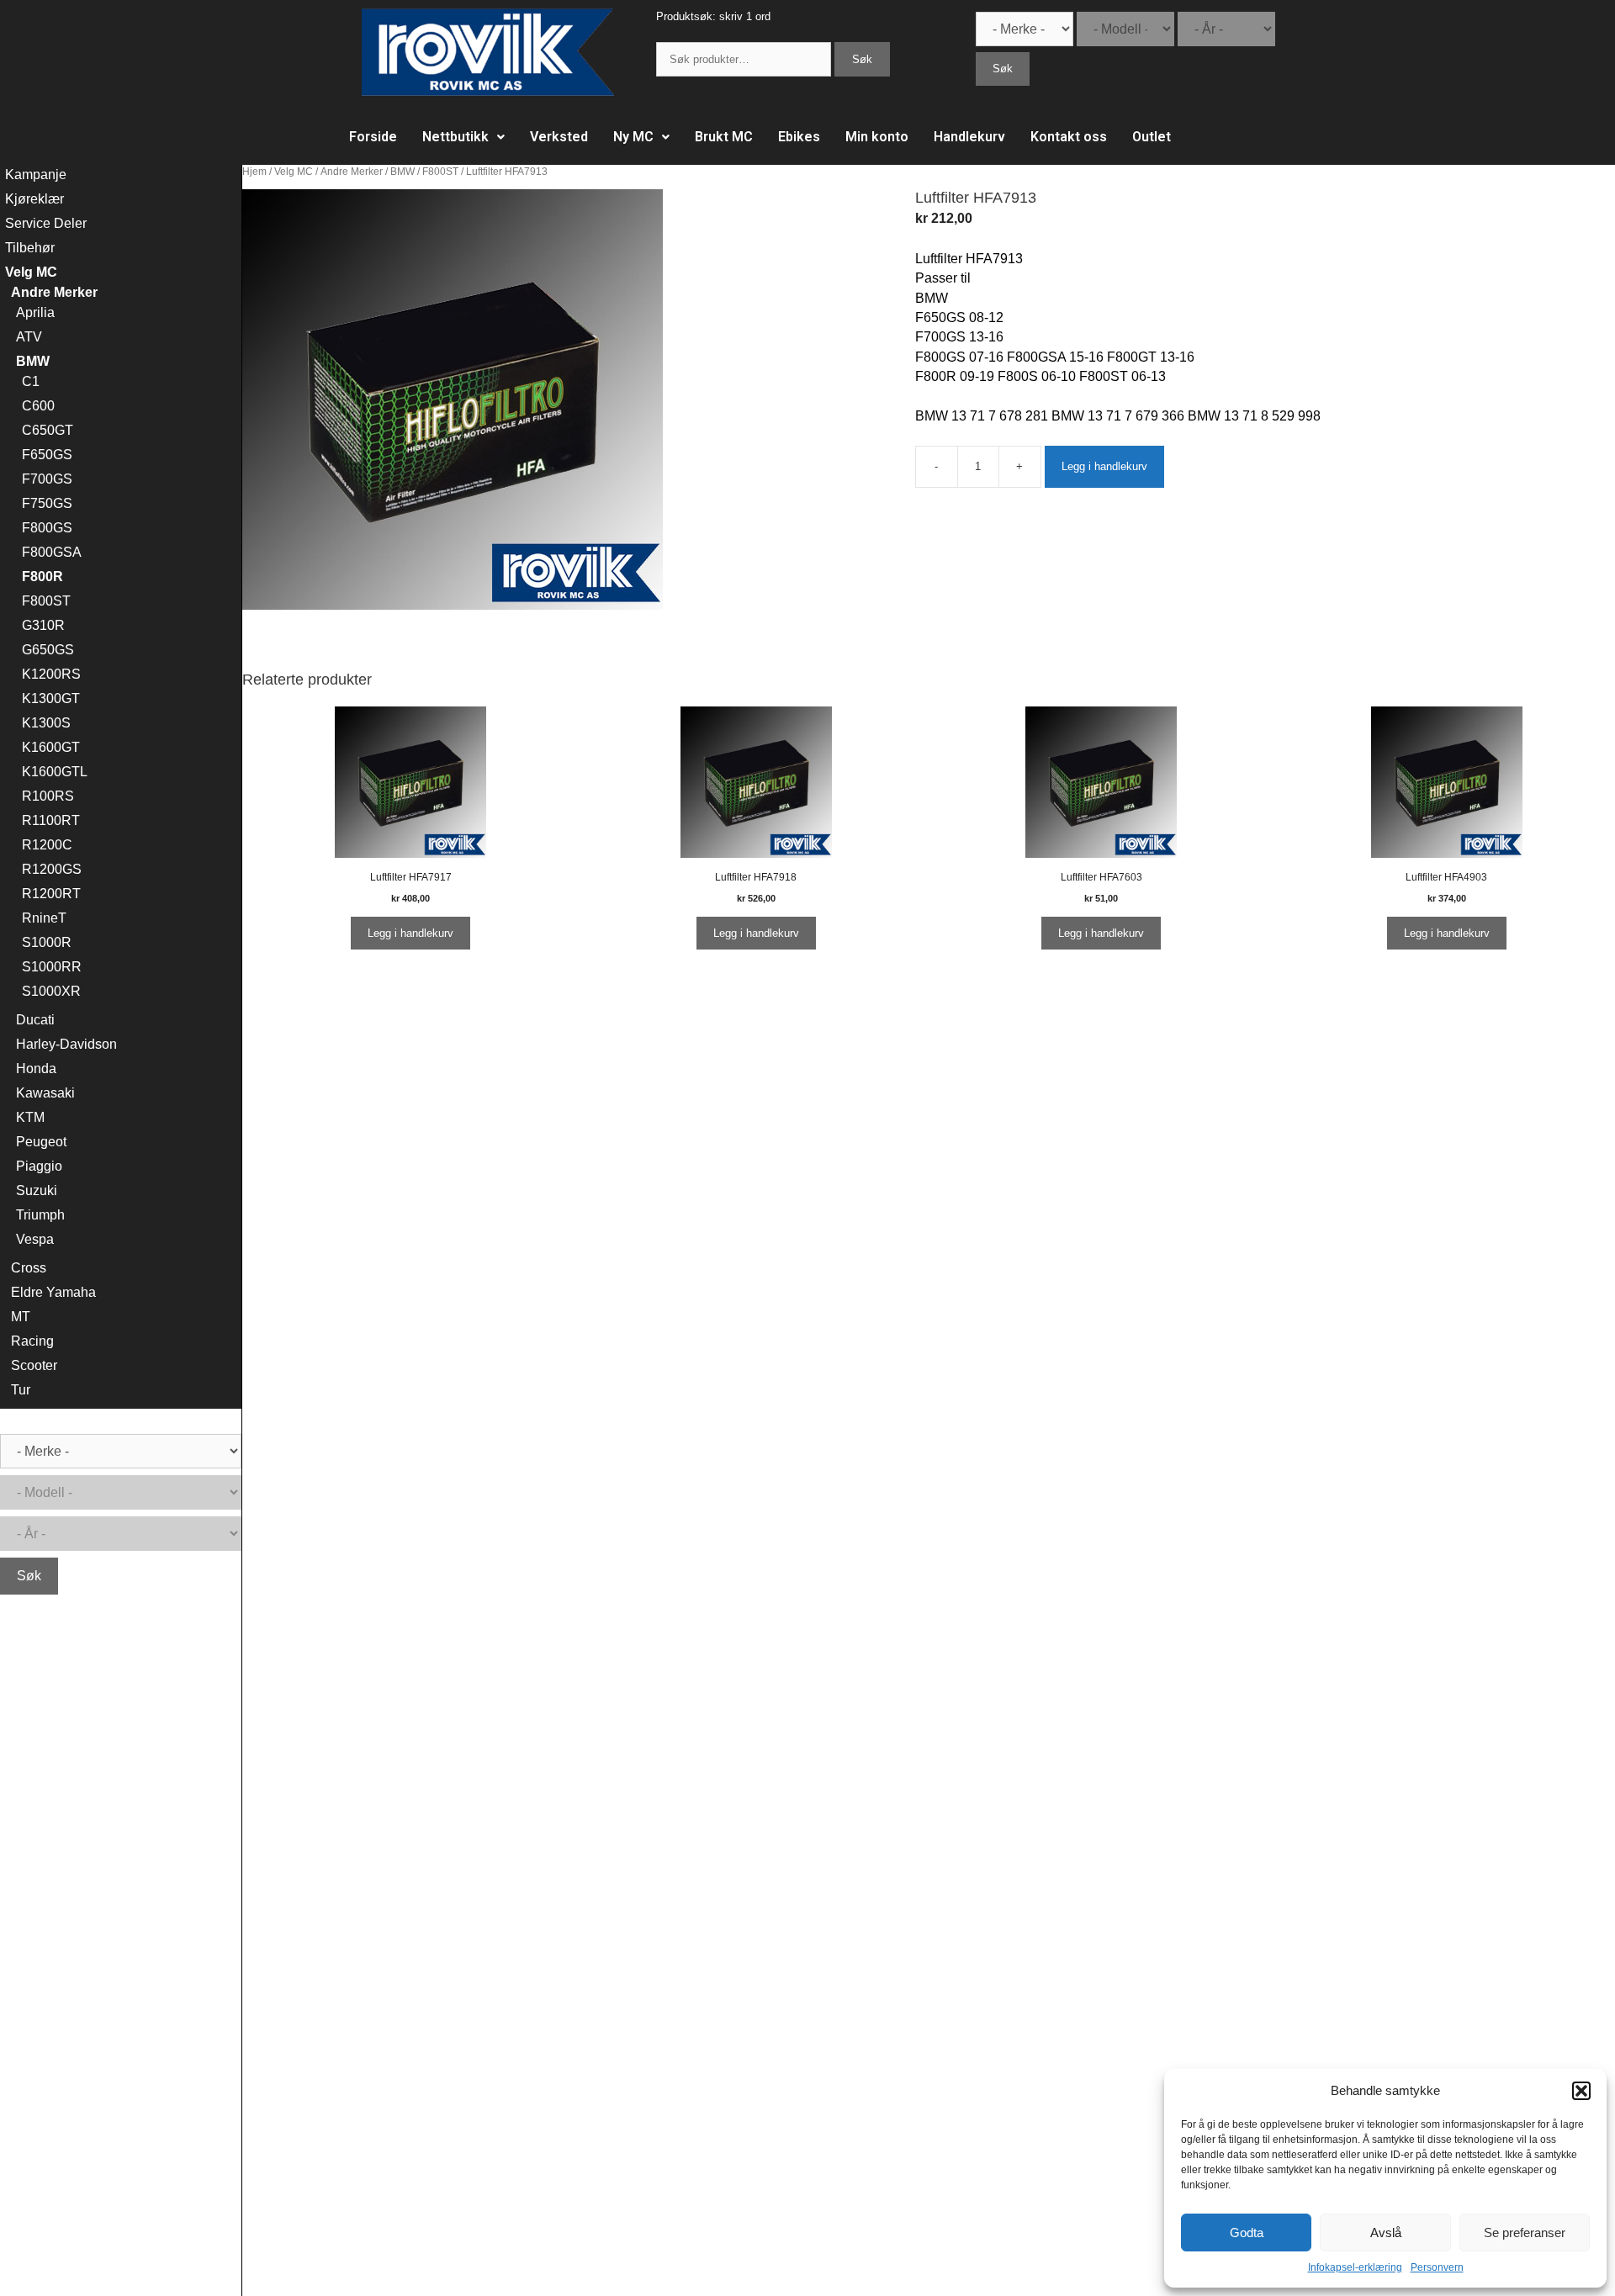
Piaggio (39, 1166)
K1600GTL (55, 772)
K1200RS (51, 674)
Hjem (254, 172)
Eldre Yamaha (53, 1292)
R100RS (48, 796)
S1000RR (52, 967)
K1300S (46, 723)
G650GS (48, 650)
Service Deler (46, 223)
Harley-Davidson (66, 1044)
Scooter (34, 1365)
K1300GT (51, 698)
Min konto (877, 137)
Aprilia (35, 312)
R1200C (47, 845)
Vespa (35, 1239)
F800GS (47, 528)
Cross (29, 1268)
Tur (21, 1390)
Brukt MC (724, 137)
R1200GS (52, 869)
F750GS (47, 503)
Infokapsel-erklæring (1355, 2267)
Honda (36, 1069)
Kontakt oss (1069, 137)
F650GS (47, 455)
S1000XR (51, 991)
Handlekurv (969, 137)
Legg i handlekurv (1104, 466)
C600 (38, 406)
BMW (402, 172)
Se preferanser (1525, 2233)
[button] (1581, 2091)
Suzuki (37, 1190)
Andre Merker (352, 172)
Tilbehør (30, 248)
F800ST (440, 172)
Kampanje (36, 175)
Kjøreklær (34, 199)
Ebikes (799, 137)
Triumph (40, 1215)
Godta (1247, 2233)
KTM (30, 1117)
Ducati (35, 1020)
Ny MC (633, 137)
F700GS (47, 479)
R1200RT (51, 894)
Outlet (1152, 137)
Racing (32, 1341)
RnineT (44, 918)
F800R (42, 577)
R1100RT (51, 820)
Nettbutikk (455, 137)
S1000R (47, 942)
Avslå (1386, 2233)
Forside (373, 137)
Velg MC (294, 172)
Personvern (1437, 2267)
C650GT (48, 430)
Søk (862, 59)
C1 (31, 381)
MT (21, 1317)
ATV (29, 337)
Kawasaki (45, 1093)
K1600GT (51, 747)
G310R (43, 625)
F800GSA (52, 552)
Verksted (559, 137)
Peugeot (41, 1142)
